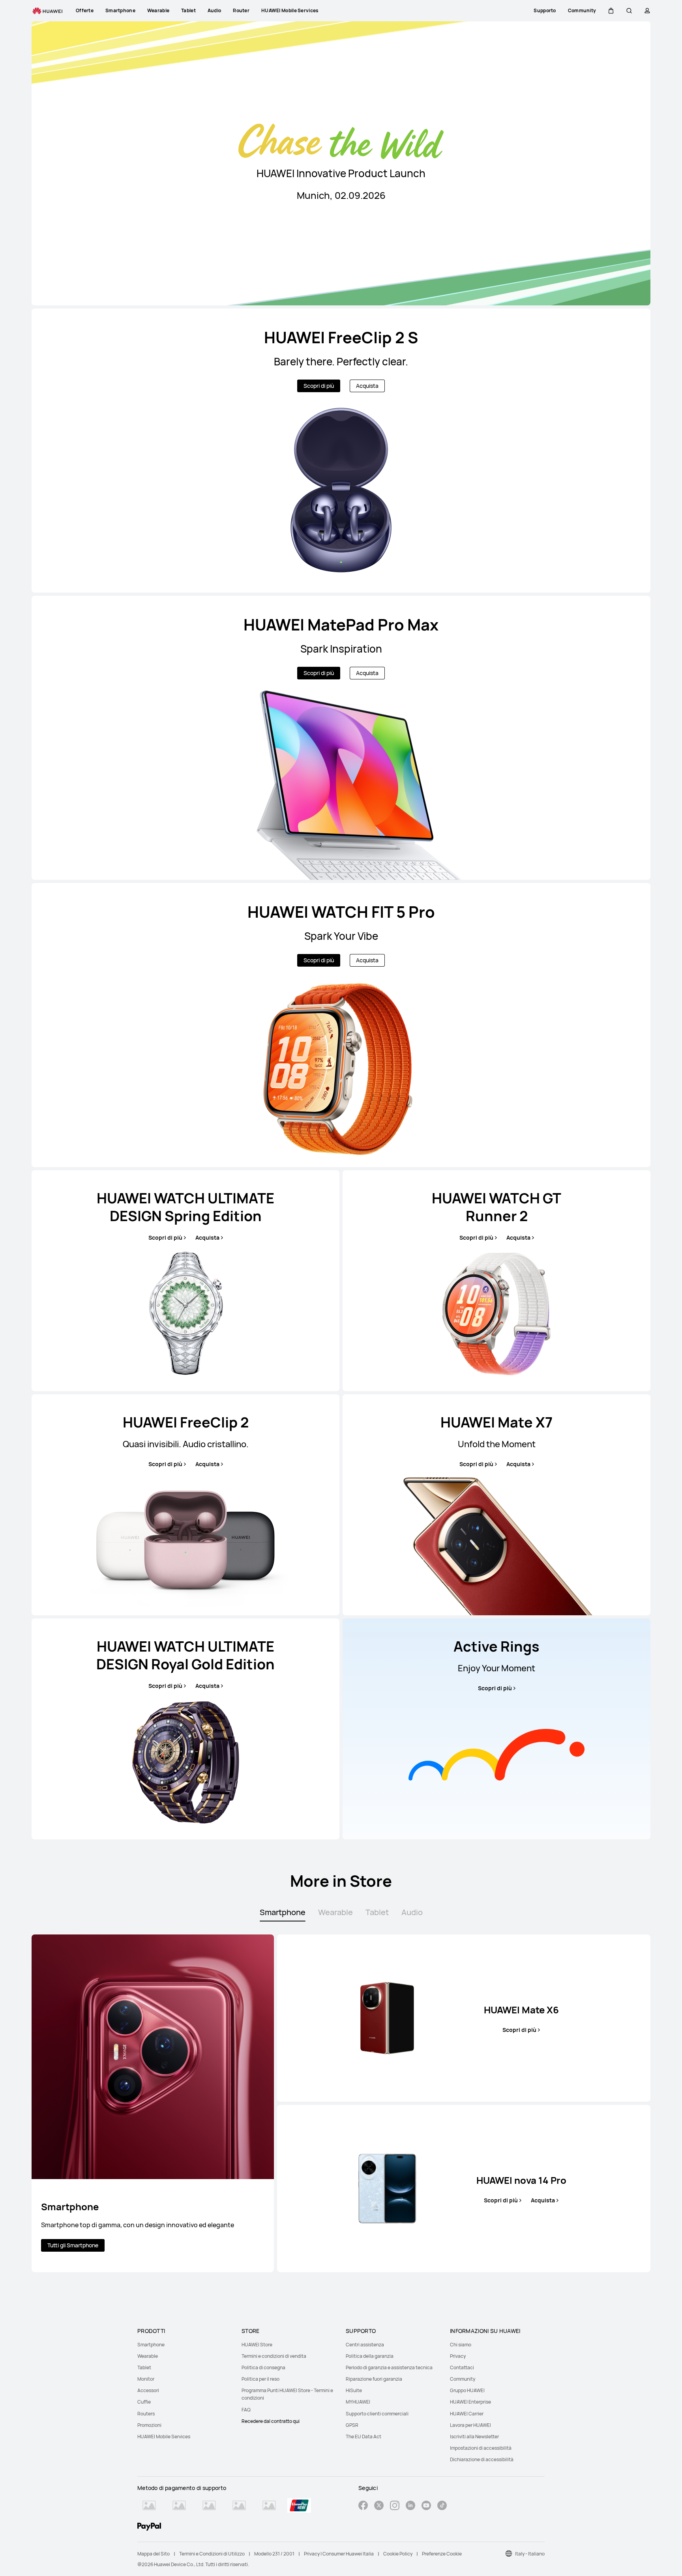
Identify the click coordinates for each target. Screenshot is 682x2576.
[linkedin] (410, 2506)
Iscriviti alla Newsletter (474, 2437)
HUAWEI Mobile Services (164, 2437)
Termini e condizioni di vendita (274, 2356)
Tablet (144, 2367)
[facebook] (363, 2506)
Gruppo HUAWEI (467, 2390)
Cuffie (144, 2402)
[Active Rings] (497, 1729)
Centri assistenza (365, 2345)
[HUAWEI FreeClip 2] (185, 1505)
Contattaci (462, 2367)
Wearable (148, 2356)
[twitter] (379, 2506)
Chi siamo (461, 2345)
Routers (146, 2414)
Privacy (458, 2356)
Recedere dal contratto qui (271, 2421)
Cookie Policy (398, 2554)
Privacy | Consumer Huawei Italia (339, 2554)
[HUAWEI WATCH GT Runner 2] (497, 1281)
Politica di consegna (263, 2367)
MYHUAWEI (358, 2402)
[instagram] (395, 2506)
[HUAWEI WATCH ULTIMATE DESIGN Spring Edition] (185, 1281)
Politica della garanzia (370, 2356)
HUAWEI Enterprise (470, 2402)
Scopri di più (319, 386)
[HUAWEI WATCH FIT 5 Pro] (341, 1025)
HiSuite (354, 2390)
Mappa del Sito (154, 2554)
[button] (611, 11)
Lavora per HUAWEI (470, 2425)
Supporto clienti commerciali (377, 2414)
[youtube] (426, 2506)
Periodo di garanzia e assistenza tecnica (389, 2367)
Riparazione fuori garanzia (374, 2379)
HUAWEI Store (257, 2345)
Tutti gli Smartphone (73, 2245)
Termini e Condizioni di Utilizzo (212, 2554)
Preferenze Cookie (442, 2554)
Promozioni (149, 2425)
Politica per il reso (260, 2379)
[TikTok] (442, 2506)
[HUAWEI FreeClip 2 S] (341, 451)
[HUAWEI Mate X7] (497, 1505)
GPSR (352, 2425)
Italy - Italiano (530, 2554)
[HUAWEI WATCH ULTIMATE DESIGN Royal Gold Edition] (185, 1729)
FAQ (246, 2410)
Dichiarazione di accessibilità (482, 2459)
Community (463, 2379)
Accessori (148, 2390)
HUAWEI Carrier (467, 2414)
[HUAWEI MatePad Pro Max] (341, 738)
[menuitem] (185, 2345)
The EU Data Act (363, 2437)
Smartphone (151, 2345)
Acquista (367, 386)
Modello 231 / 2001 (274, 2554)
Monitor (146, 2379)
